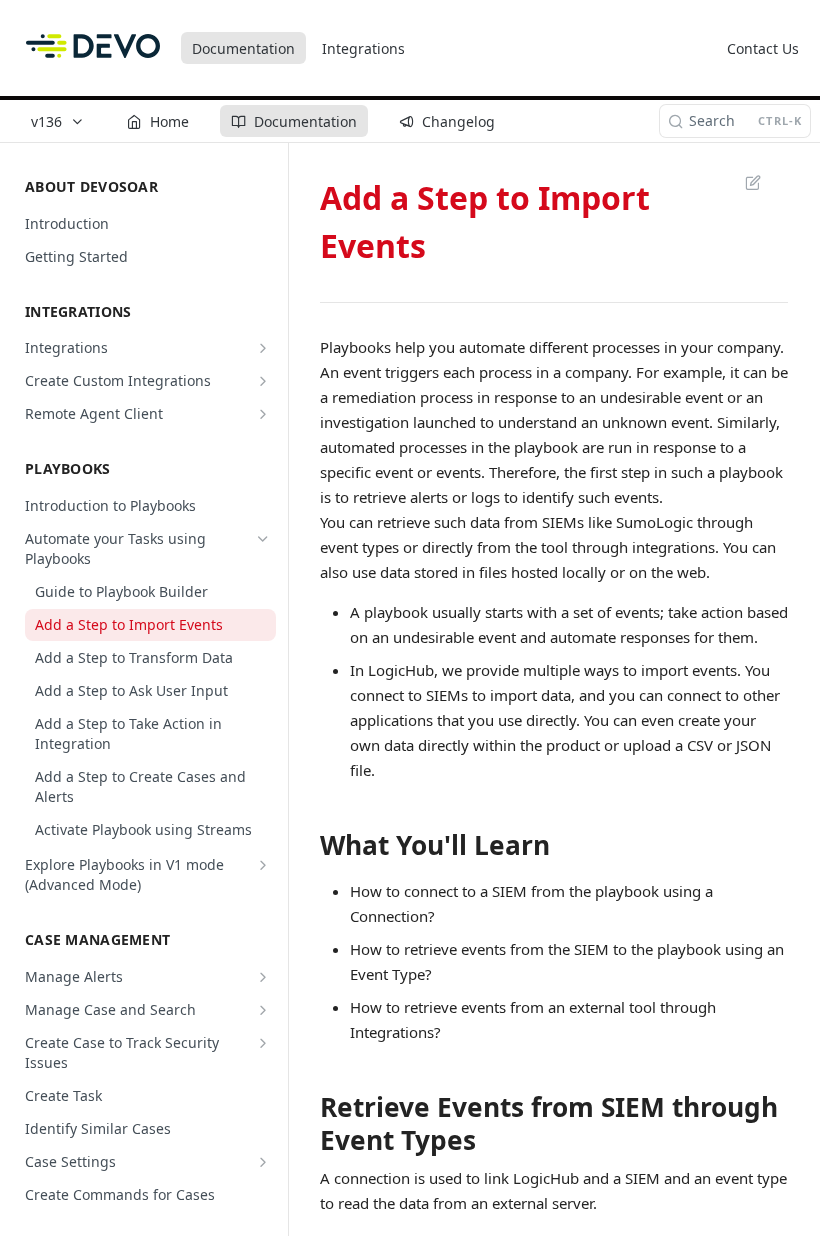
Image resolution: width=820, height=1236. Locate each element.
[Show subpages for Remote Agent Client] (263, 414)
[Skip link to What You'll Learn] (306, 845)
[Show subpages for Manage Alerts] (263, 977)
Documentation (243, 48)
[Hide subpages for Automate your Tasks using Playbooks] (263, 539)
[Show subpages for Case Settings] (263, 1162)
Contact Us (763, 48)
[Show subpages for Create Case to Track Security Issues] (263, 1043)
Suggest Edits (743, 182)
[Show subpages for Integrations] (263, 348)
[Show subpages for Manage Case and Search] (263, 1010)
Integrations (363, 48)
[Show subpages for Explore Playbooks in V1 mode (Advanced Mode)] (263, 865)
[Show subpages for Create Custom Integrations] (263, 381)
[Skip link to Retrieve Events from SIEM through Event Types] (306, 1124)
